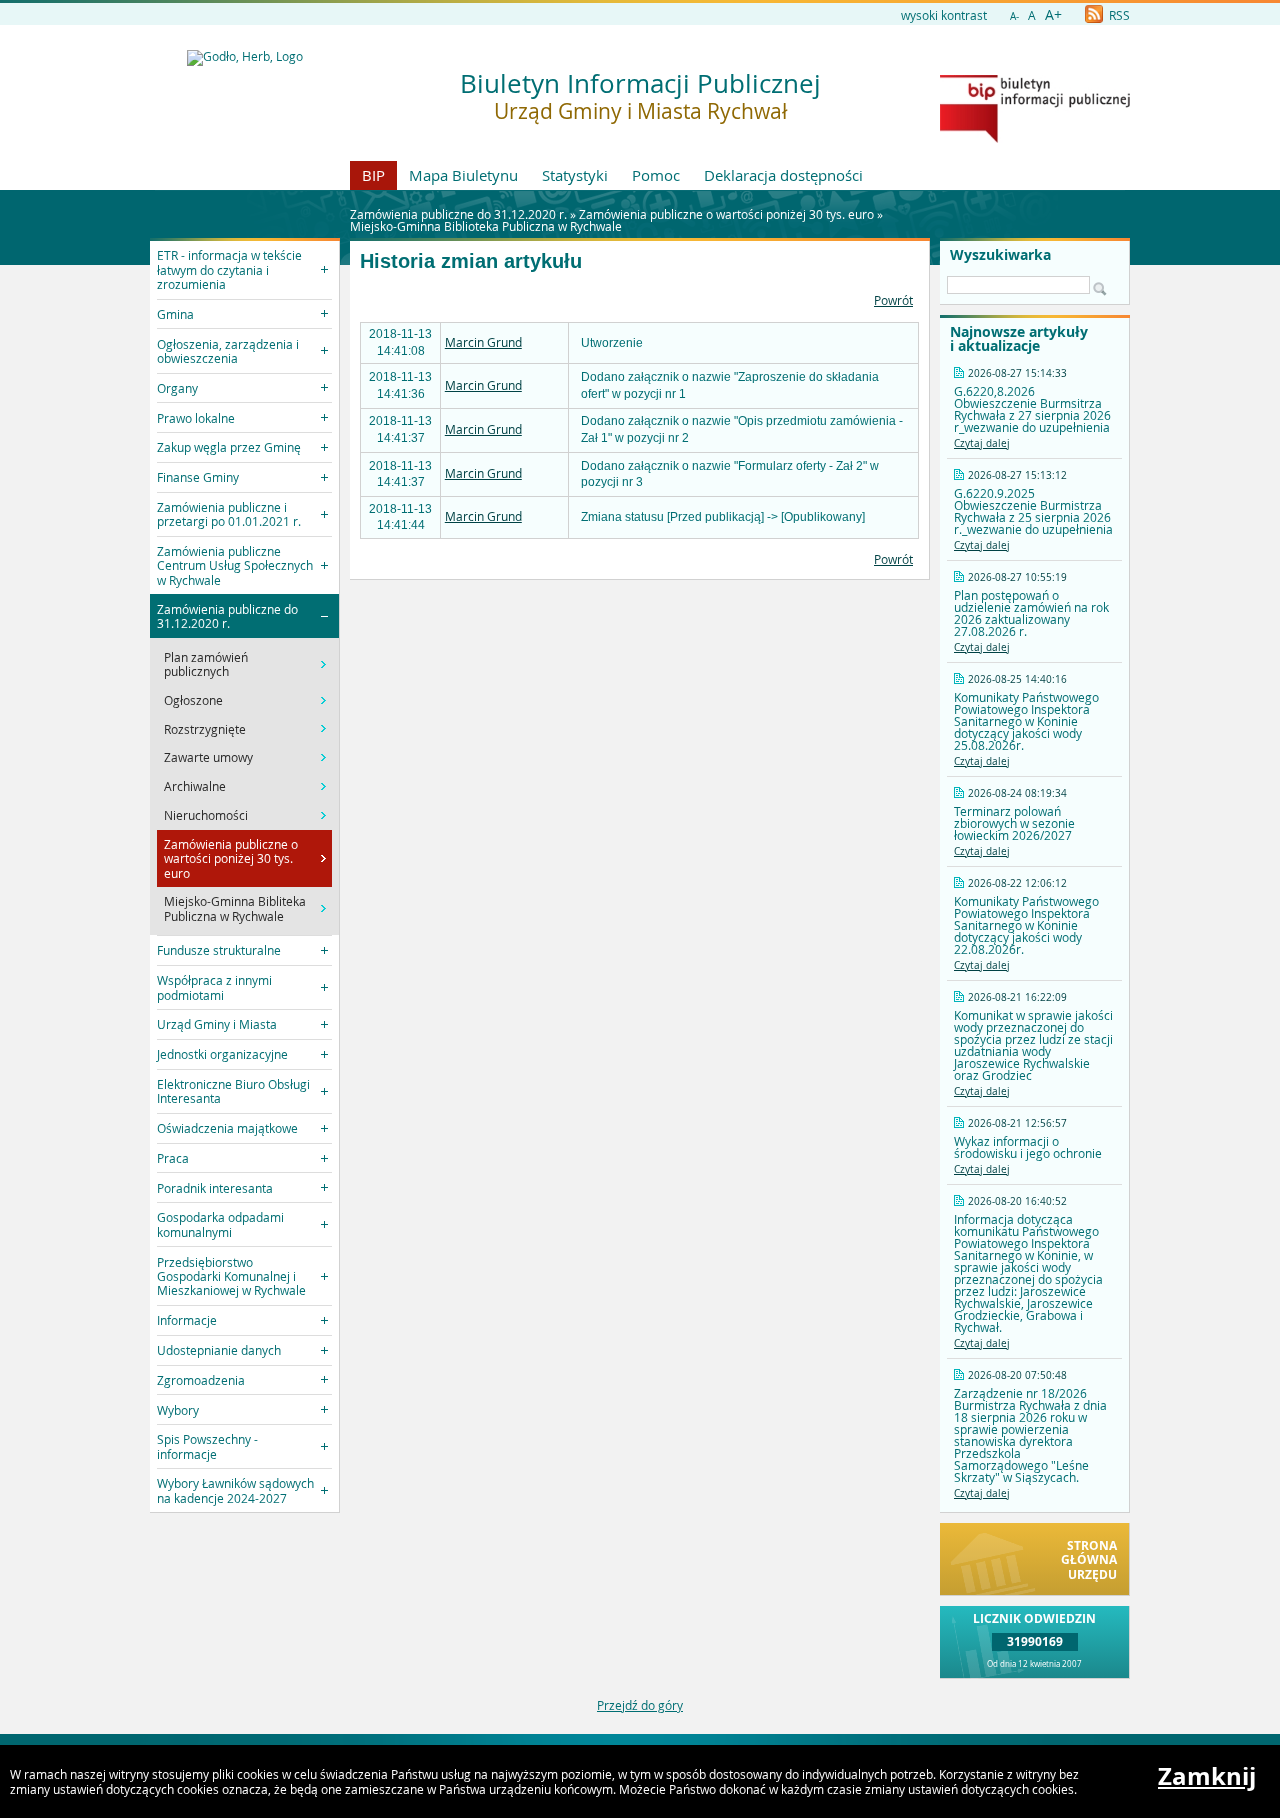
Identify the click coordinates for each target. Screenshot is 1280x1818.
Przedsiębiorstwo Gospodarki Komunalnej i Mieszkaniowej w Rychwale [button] (231, 1276)
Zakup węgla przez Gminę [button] (229, 447)
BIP (373, 175)
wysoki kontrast (944, 15)
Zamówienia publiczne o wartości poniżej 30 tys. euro (726, 214)
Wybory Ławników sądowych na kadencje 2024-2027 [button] (235, 1490)
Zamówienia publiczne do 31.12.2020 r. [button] (227, 616)
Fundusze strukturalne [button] (219, 950)
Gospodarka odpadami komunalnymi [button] (220, 1224)
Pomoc (656, 175)
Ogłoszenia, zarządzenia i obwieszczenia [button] (228, 351)
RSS (1118, 15)
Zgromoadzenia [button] (201, 1380)
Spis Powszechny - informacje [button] (207, 1446)
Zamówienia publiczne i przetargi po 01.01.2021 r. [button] (229, 514)
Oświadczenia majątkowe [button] (227, 1128)
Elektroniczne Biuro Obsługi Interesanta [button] (233, 1091)
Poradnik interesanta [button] (215, 1188)
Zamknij (1207, 1776)
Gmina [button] (175, 314)
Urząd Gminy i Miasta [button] (217, 1024)
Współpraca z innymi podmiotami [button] (214, 987)
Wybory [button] (178, 1410)
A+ (1053, 14)
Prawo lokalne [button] (196, 418)
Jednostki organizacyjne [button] (222, 1054)
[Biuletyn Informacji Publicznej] (1035, 138)
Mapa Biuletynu (463, 175)
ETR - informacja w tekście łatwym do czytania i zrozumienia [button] (229, 269)
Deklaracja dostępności (783, 175)
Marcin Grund (483, 342)
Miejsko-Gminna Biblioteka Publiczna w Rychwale (486, 226)
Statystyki (575, 175)
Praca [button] (173, 1158)
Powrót (893, 300)
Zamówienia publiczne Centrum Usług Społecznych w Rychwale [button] (235, 565)
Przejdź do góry (640, 1705)
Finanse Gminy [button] (198, 477)
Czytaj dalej (982, 443)
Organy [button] (177, 388)
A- (1014, 16)
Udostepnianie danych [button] (219, 1350)
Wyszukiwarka (1000, 255)
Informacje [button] (187, 1320)
